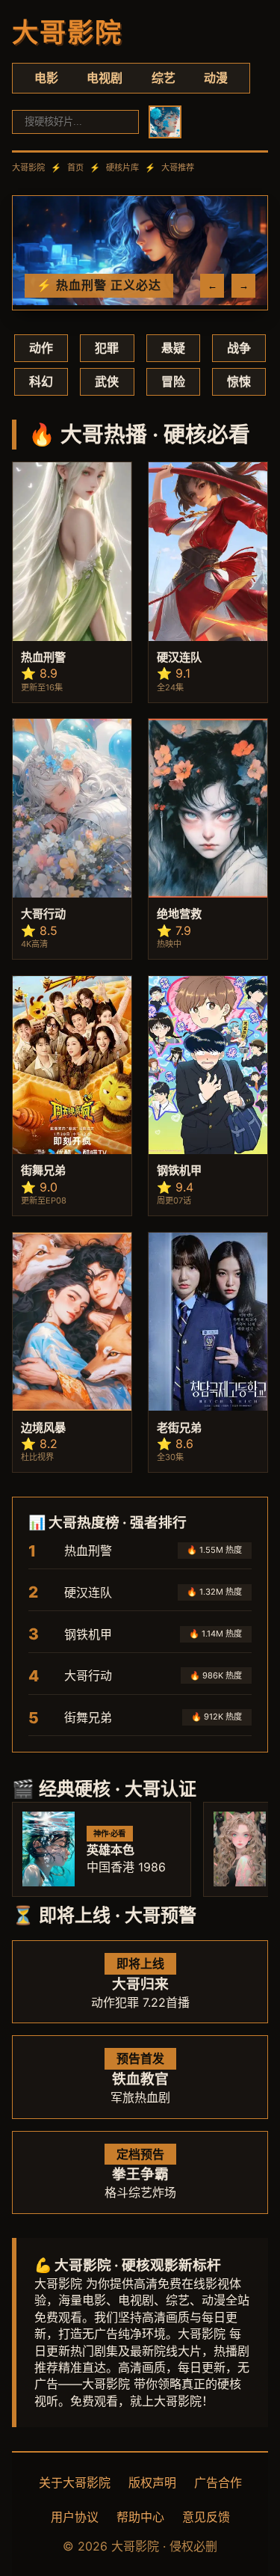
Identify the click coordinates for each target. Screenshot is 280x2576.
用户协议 (75, 2517)
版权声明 (152, 2483)
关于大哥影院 (75, 2483)
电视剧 (105, 78)
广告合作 (218, 2483)
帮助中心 (140, 2517)
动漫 (216, 78)
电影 (46, 78)
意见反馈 (206, 2517)
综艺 (164, 78)
